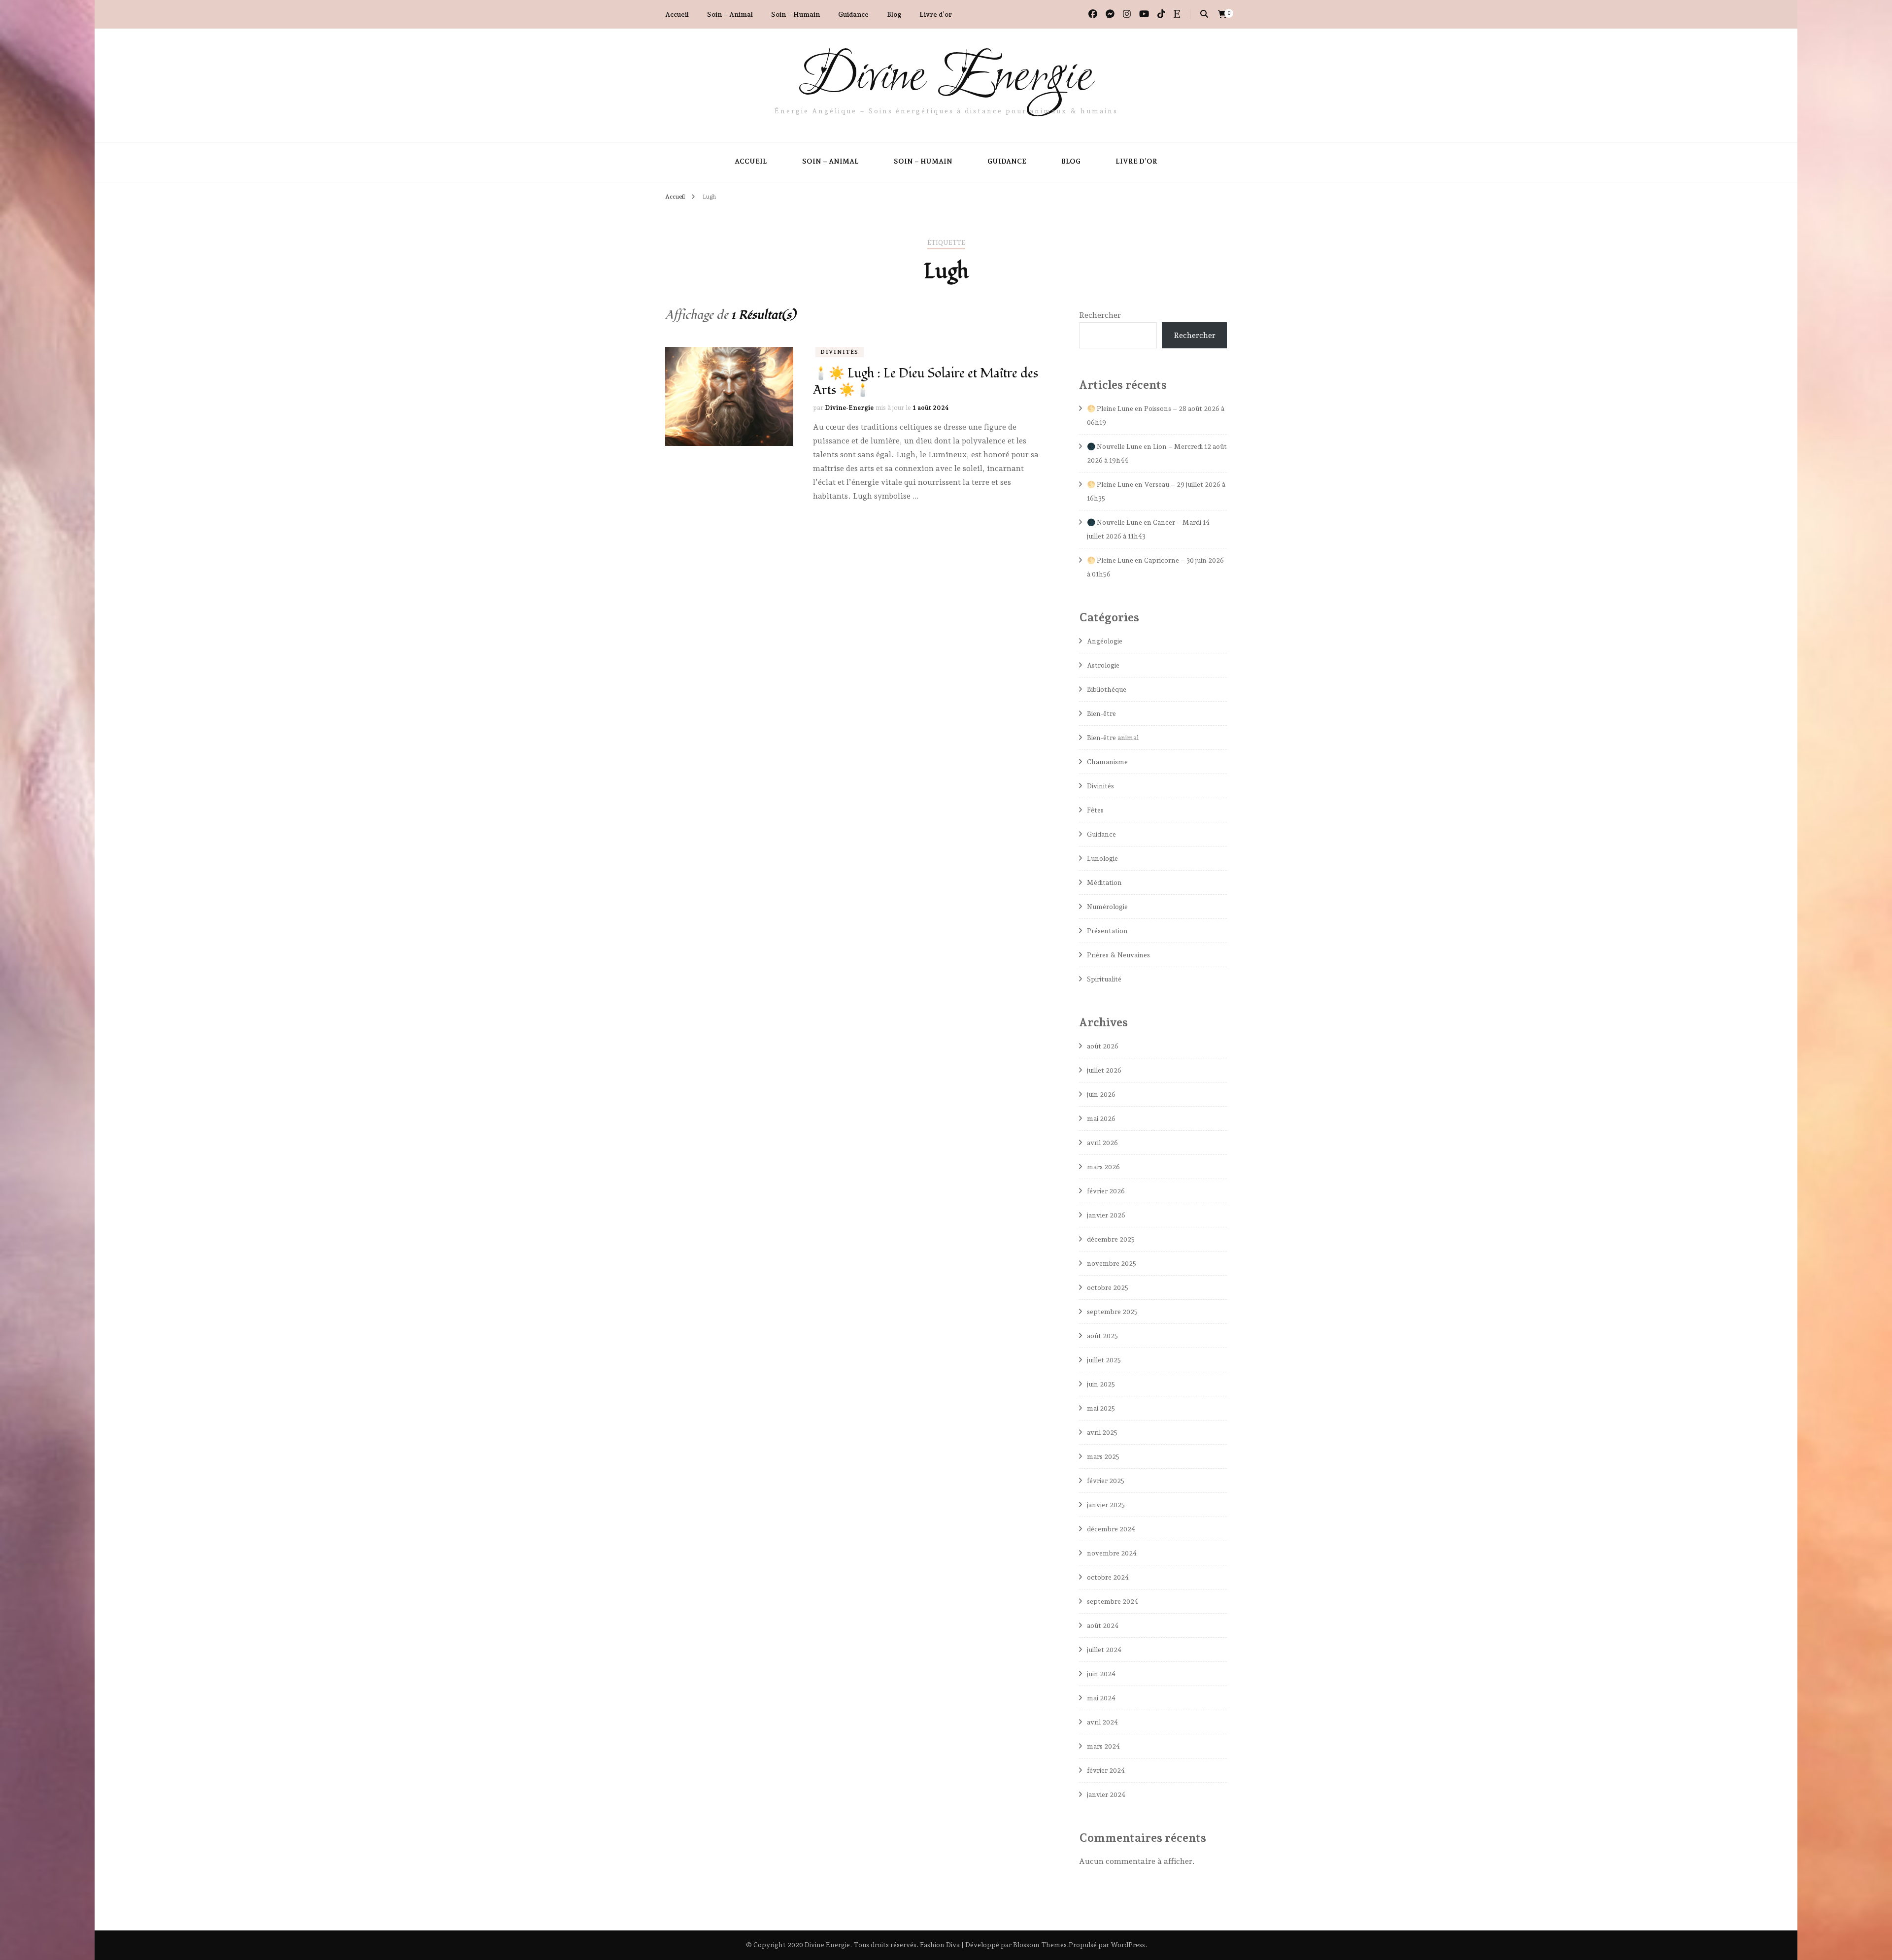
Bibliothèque (1107, 689)
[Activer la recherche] (1204, 14)
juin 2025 (1101, 1384)
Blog (894, 14)
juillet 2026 (1104, 1070)
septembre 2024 (1113, 1601)
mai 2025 (1101, 1408)
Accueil (677, 14)
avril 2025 (1102, 1432)
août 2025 (1102, 1336)
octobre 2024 (1108, 1577)
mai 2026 (1101, 1118)
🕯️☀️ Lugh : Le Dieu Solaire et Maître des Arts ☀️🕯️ (926, 382)
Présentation (1107, 931)
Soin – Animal (730, 14)
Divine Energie (946, 78)
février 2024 (1106, 1770)
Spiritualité (1104, 979)
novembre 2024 (1112, 1553)
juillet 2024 (1104, 1650)
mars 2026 (1103, 1167)
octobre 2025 (1108, 1287)
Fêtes (1095, 810)
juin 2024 (1101, 1674)
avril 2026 (1102, 1143)
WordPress (1128, 1945)
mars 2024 (1103, 1746)
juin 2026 (1101, 1094)
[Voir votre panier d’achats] (1222, 15)
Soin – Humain (795, 14)
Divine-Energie (849, 408)
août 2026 (1103, 1046)
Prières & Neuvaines (1118, 955)
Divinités (840, 352)
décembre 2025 (1111, 1239)
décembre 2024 (1111, 1529)
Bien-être (1101, 713)
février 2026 (1106, 1191)
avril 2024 (1102, 1722)
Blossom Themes (1040, 1945)
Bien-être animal (1113, 738)
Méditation (1104, 882)
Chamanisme (1107, 762)
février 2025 (1106, 1481)
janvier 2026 (1106, 1215)
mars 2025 (1103, 1456)
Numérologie (1107, 907)
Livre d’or (936, 14)
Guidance (853, 14)
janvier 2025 (1106, 1505)
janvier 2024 (1106, 1794)
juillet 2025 (1104, 1360)
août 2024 (1103, 1625)
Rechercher (1100, 315)
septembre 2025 (1112, 1312)
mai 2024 (1101, 1698)
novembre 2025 (1112, 1263)
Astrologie (1103, 665)
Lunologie (1102, 858)
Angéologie (1105, 641)
